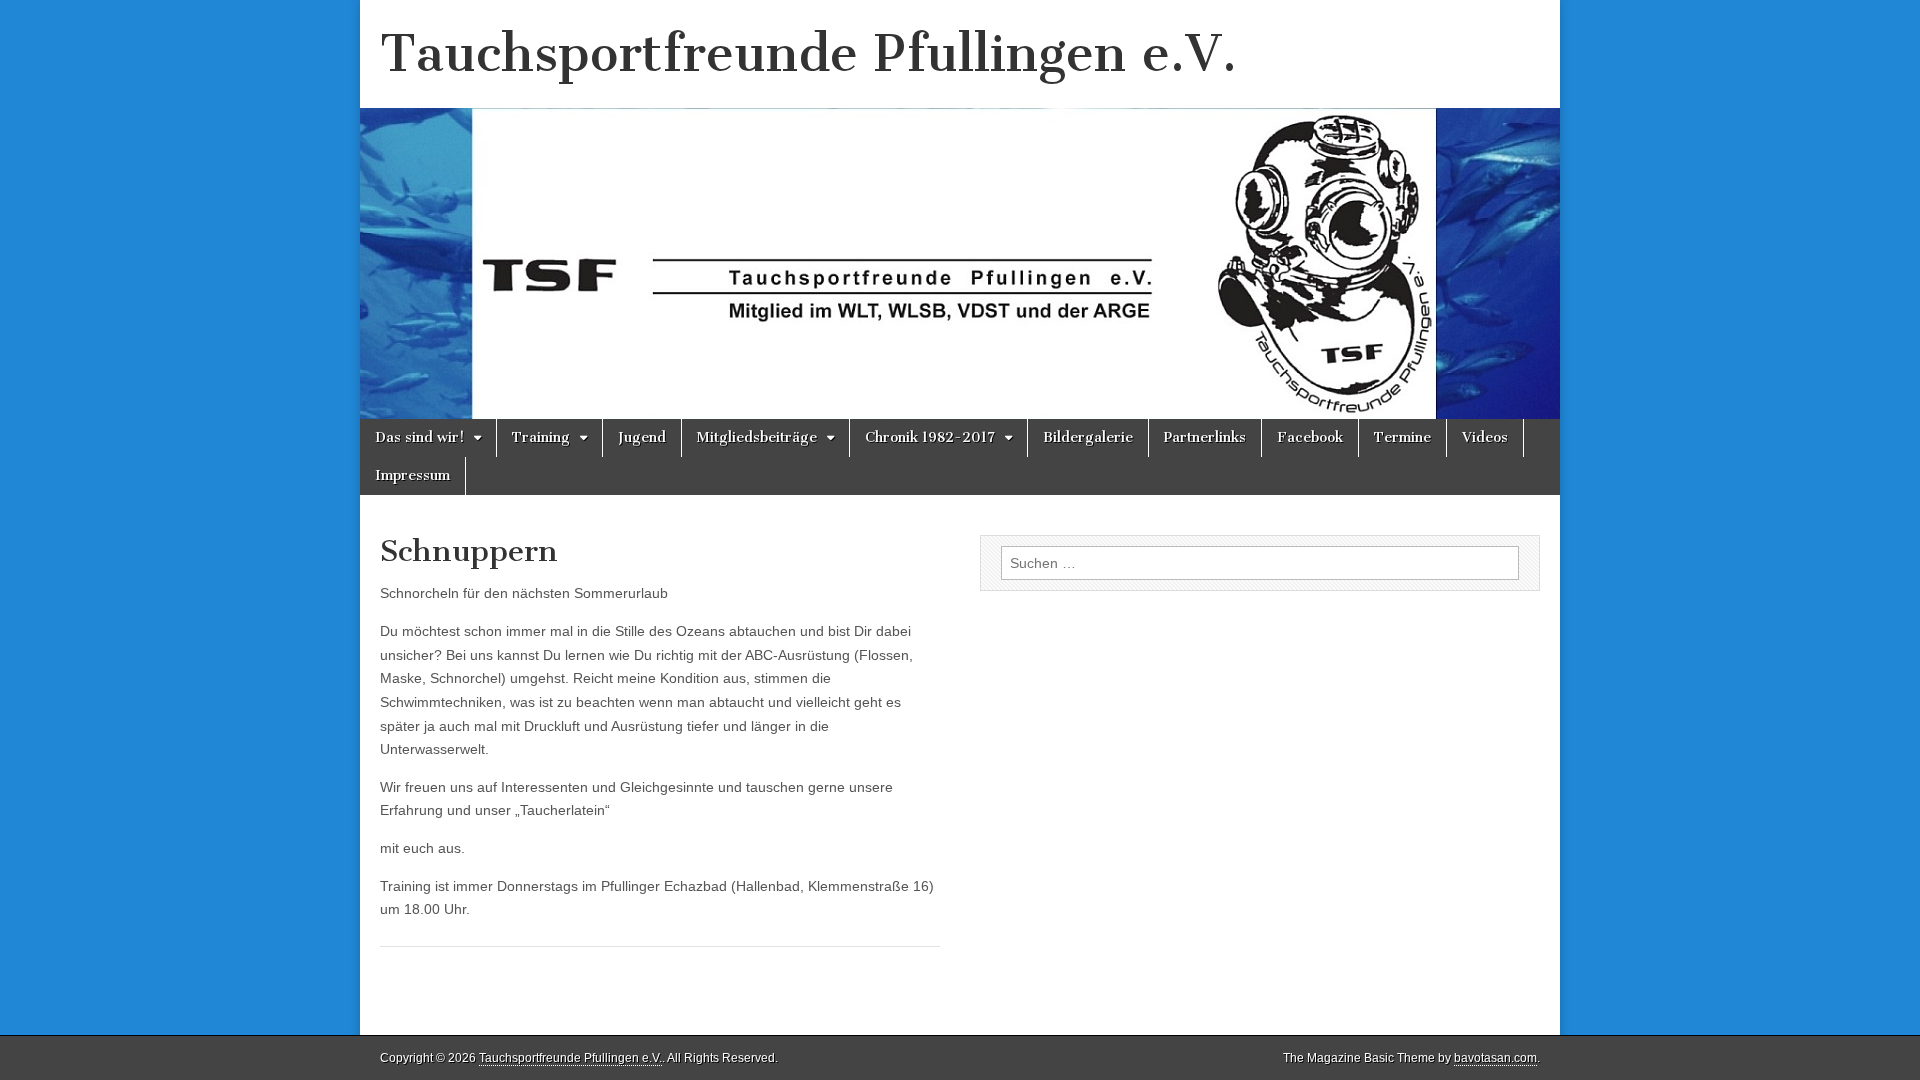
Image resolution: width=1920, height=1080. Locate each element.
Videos (1485, 437)
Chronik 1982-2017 (930, 437)
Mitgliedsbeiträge (757, 437)
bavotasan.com (1495, 1058)
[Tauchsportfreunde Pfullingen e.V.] (960, 209)
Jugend (642, 437)
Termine (1402, 437)
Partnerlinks (1205, 437)
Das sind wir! (419, 437)
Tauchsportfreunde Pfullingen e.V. (808, 53)
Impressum (412, 475)
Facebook (1310, 437)
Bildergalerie (1088, 437)
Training (541, 437)
